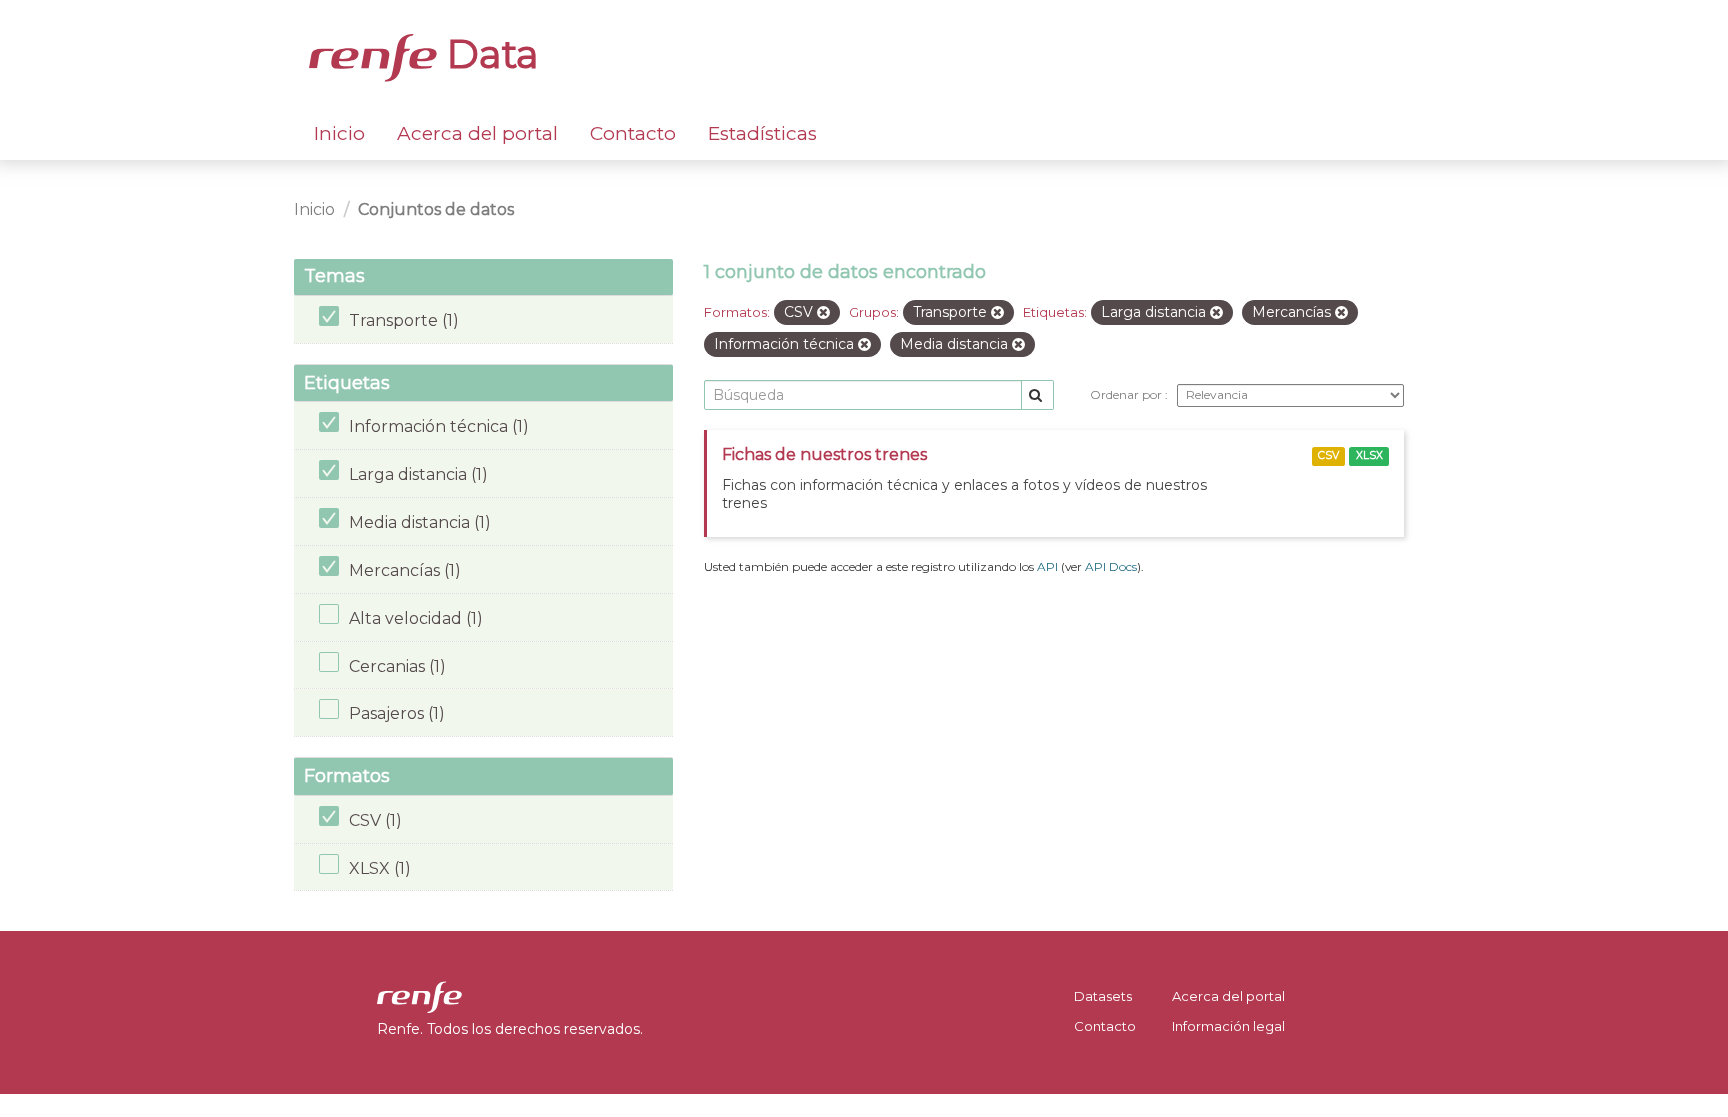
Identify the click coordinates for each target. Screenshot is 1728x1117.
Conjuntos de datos (436, 209)
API (1047, 566)
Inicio (339, 133)
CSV (1328, 455)
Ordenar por (1127, 394)
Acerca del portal (477, 133)
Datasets (1103, 996)
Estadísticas (762, 133)
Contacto (633, 133)
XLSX (1369, 455)
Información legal (1228, 1026)
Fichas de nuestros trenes (824, 454)
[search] (1037, 395)
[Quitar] (823, 313)
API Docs (1111, 566)
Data (488, 54)
